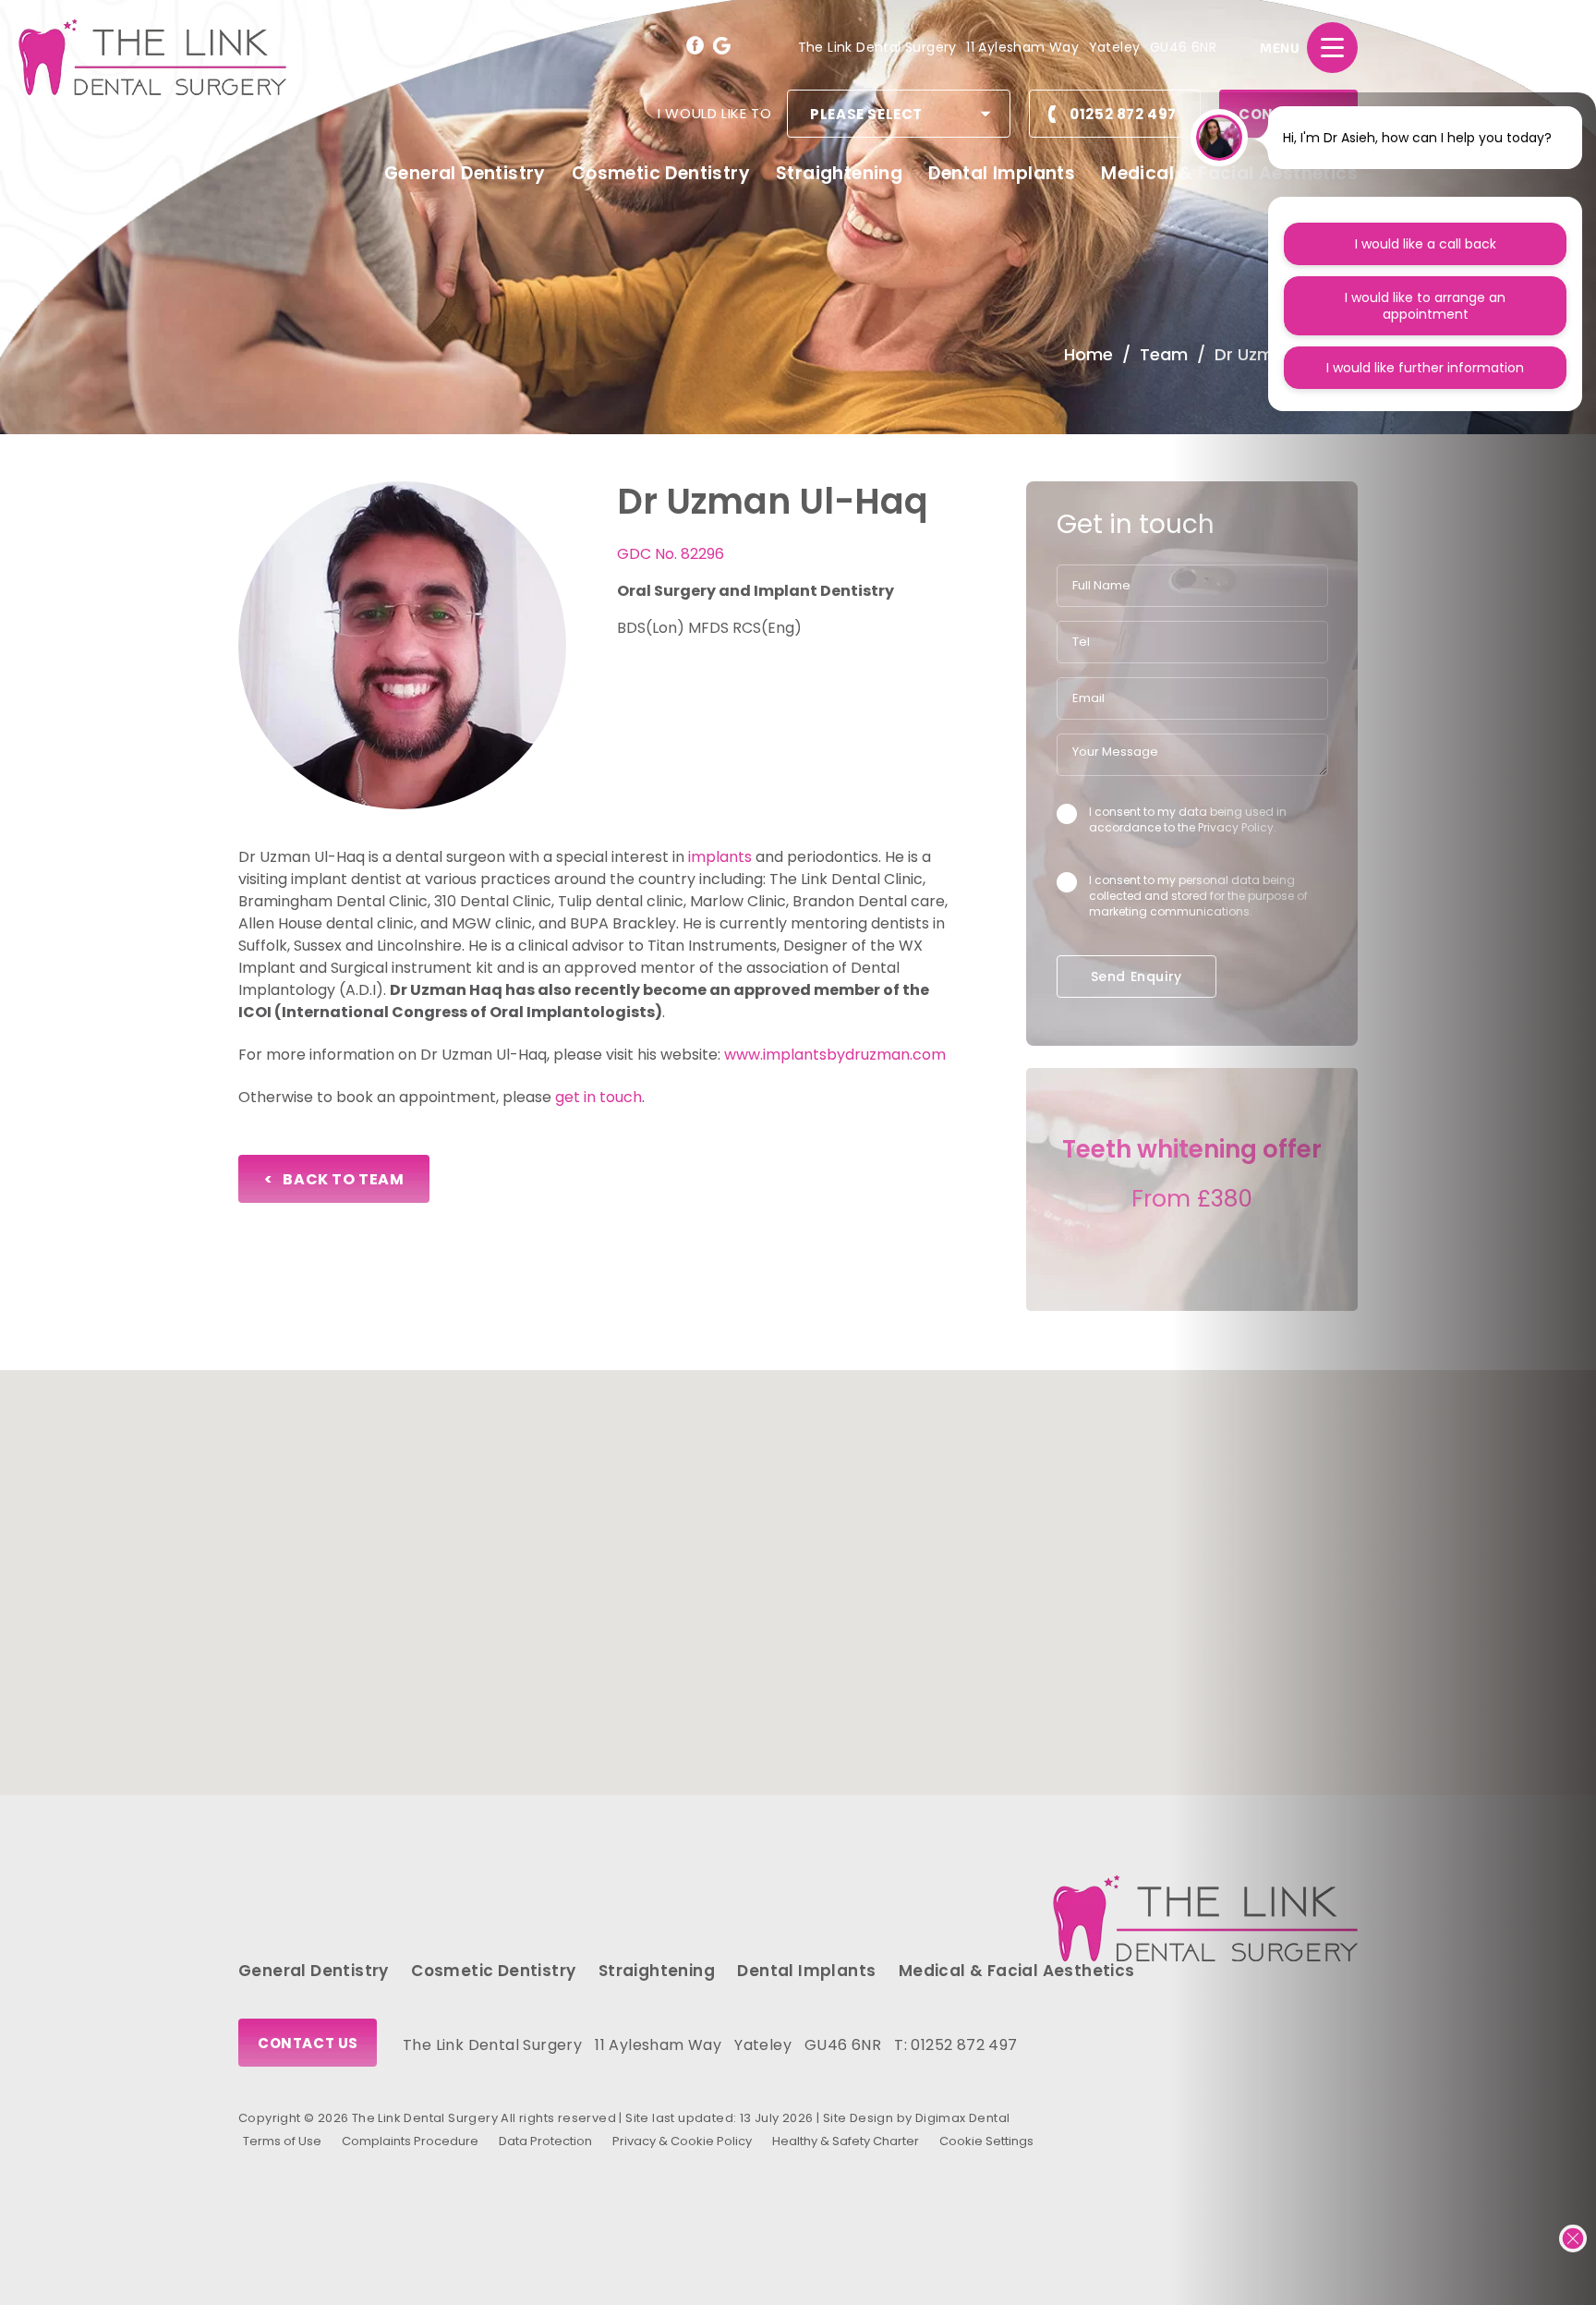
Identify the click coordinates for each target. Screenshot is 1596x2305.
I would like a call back (1426, 244)
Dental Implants (1002, 173)
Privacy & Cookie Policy (682, 2141)
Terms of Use (282, 2141)
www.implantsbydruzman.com (837, 1055)
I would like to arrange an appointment (1425, 306)
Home (1088, 354)
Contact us (308, 2043)
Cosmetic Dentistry (661, 173)
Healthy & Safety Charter (846, 2141)
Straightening (839, 173)
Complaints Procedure (410, 2141)
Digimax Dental (963, 2118)
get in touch (598, 1097)
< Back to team (334, 1179)
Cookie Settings (986, 2141)
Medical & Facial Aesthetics (1017, 1971)
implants (720, 857)
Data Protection (545, 2141)
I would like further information (1425, 368)
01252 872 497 (1123, 114)
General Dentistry (465, 173)
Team (1164, 354)
